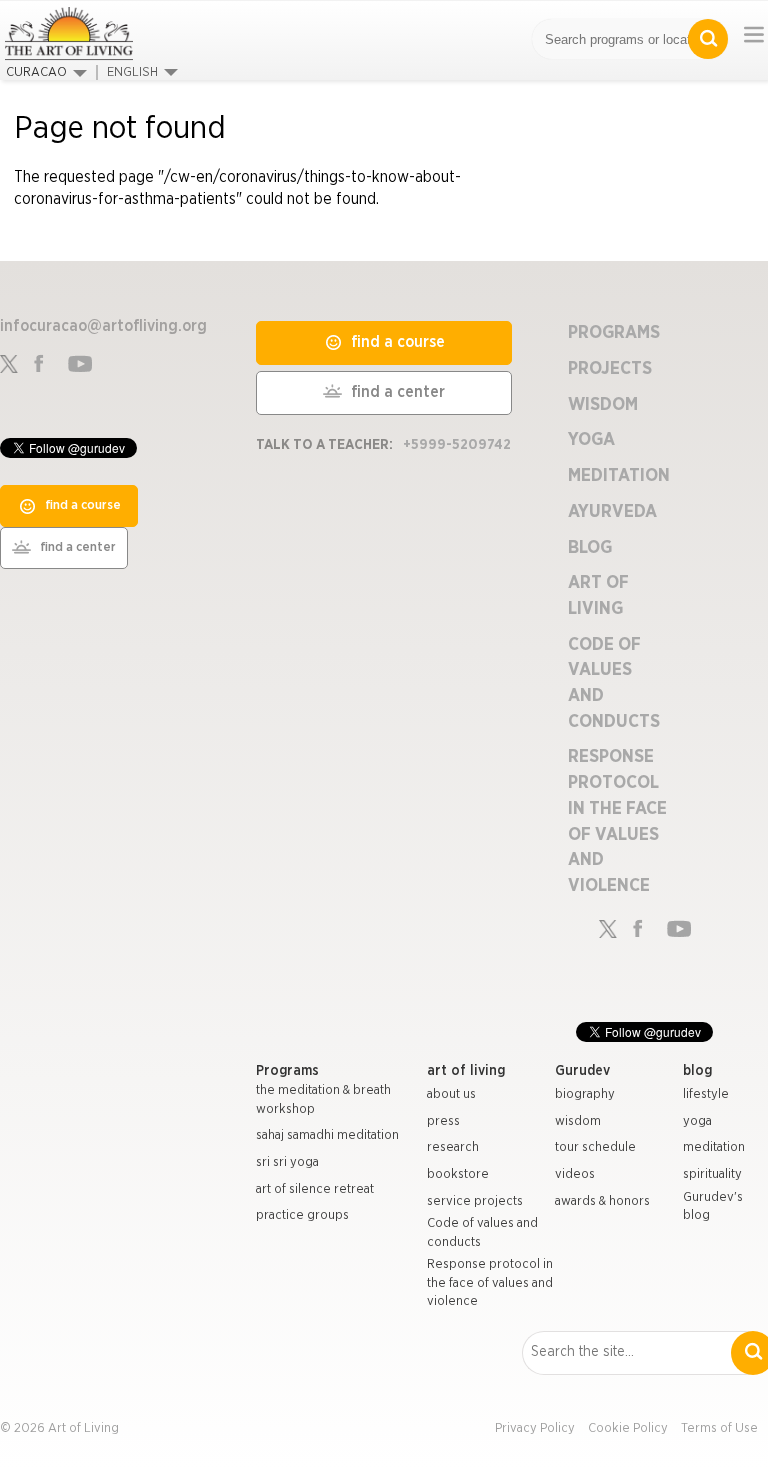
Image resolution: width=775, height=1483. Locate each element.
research (453, 1147)
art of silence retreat (315, 1189)
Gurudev (582, 1071)
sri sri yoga (287, 1162)
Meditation (619, 476)
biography (585, 1094)
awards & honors (602, 1201)
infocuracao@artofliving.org (103, 326)
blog (697, 1071)
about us (451, 1094)
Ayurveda (612, 512)
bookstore (458, 1174)
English (132, 72)
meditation (714, 1147)
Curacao (36, 72)
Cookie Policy (628, 1428)
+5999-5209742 (457, 445)
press (443, 1121)
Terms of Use (719, 1428)
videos (575, 1174)
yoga (697, 1121)
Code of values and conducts (482, 1233)
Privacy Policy (535, 1428)
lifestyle (706, 1094)
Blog (590, 548)
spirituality (712, 1174)
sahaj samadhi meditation (327, 1135)
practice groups (302, 1215)
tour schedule (595, 1147)
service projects (475, 1201)
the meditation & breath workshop (323, 1100)
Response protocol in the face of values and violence (490, 1283)
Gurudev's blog (713, 1207)
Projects (610, 369)
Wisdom (603, 405)
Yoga (591, 440)
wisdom (578, 1121)
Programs (614, 333)
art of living (466, 1071)
